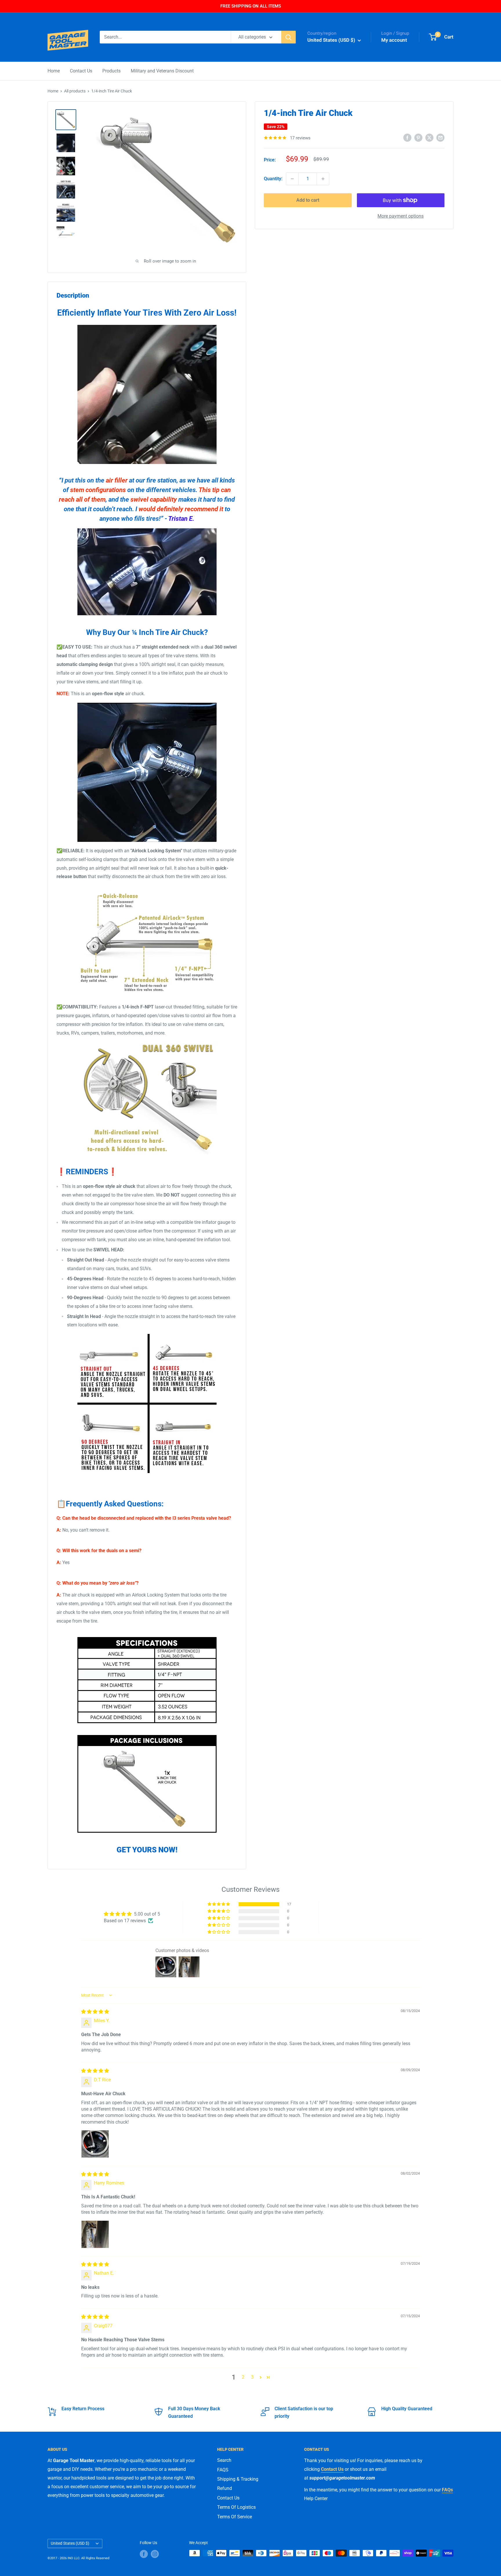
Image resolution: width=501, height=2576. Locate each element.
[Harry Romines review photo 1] (95, 2234)
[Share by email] (440, 137)
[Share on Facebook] (407, 137)
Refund (225, 2488)
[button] (219, 1904)
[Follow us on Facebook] (144, 2554)
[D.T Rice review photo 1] (95, 2144)
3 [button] (252, 2377)
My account (394, 40)
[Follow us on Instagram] (155, 2554)
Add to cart (308, 200)
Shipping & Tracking (238, 2479)
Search (224, 2460)
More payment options (401, 216)
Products (111, 71)
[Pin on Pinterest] (418, 137)
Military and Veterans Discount (162, 71)
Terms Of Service (235, 2517)
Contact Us (81, 71)
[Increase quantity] (323, 179)
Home (54, 71)
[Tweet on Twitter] (429, 137)
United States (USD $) (70, 2543)
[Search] (288, 37)
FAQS (223, 2470)
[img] (95, 2012)
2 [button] (243, 2377)
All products (75, 91)
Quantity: (273, 179)
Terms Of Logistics (236, 2507)
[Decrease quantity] (292, 179)
